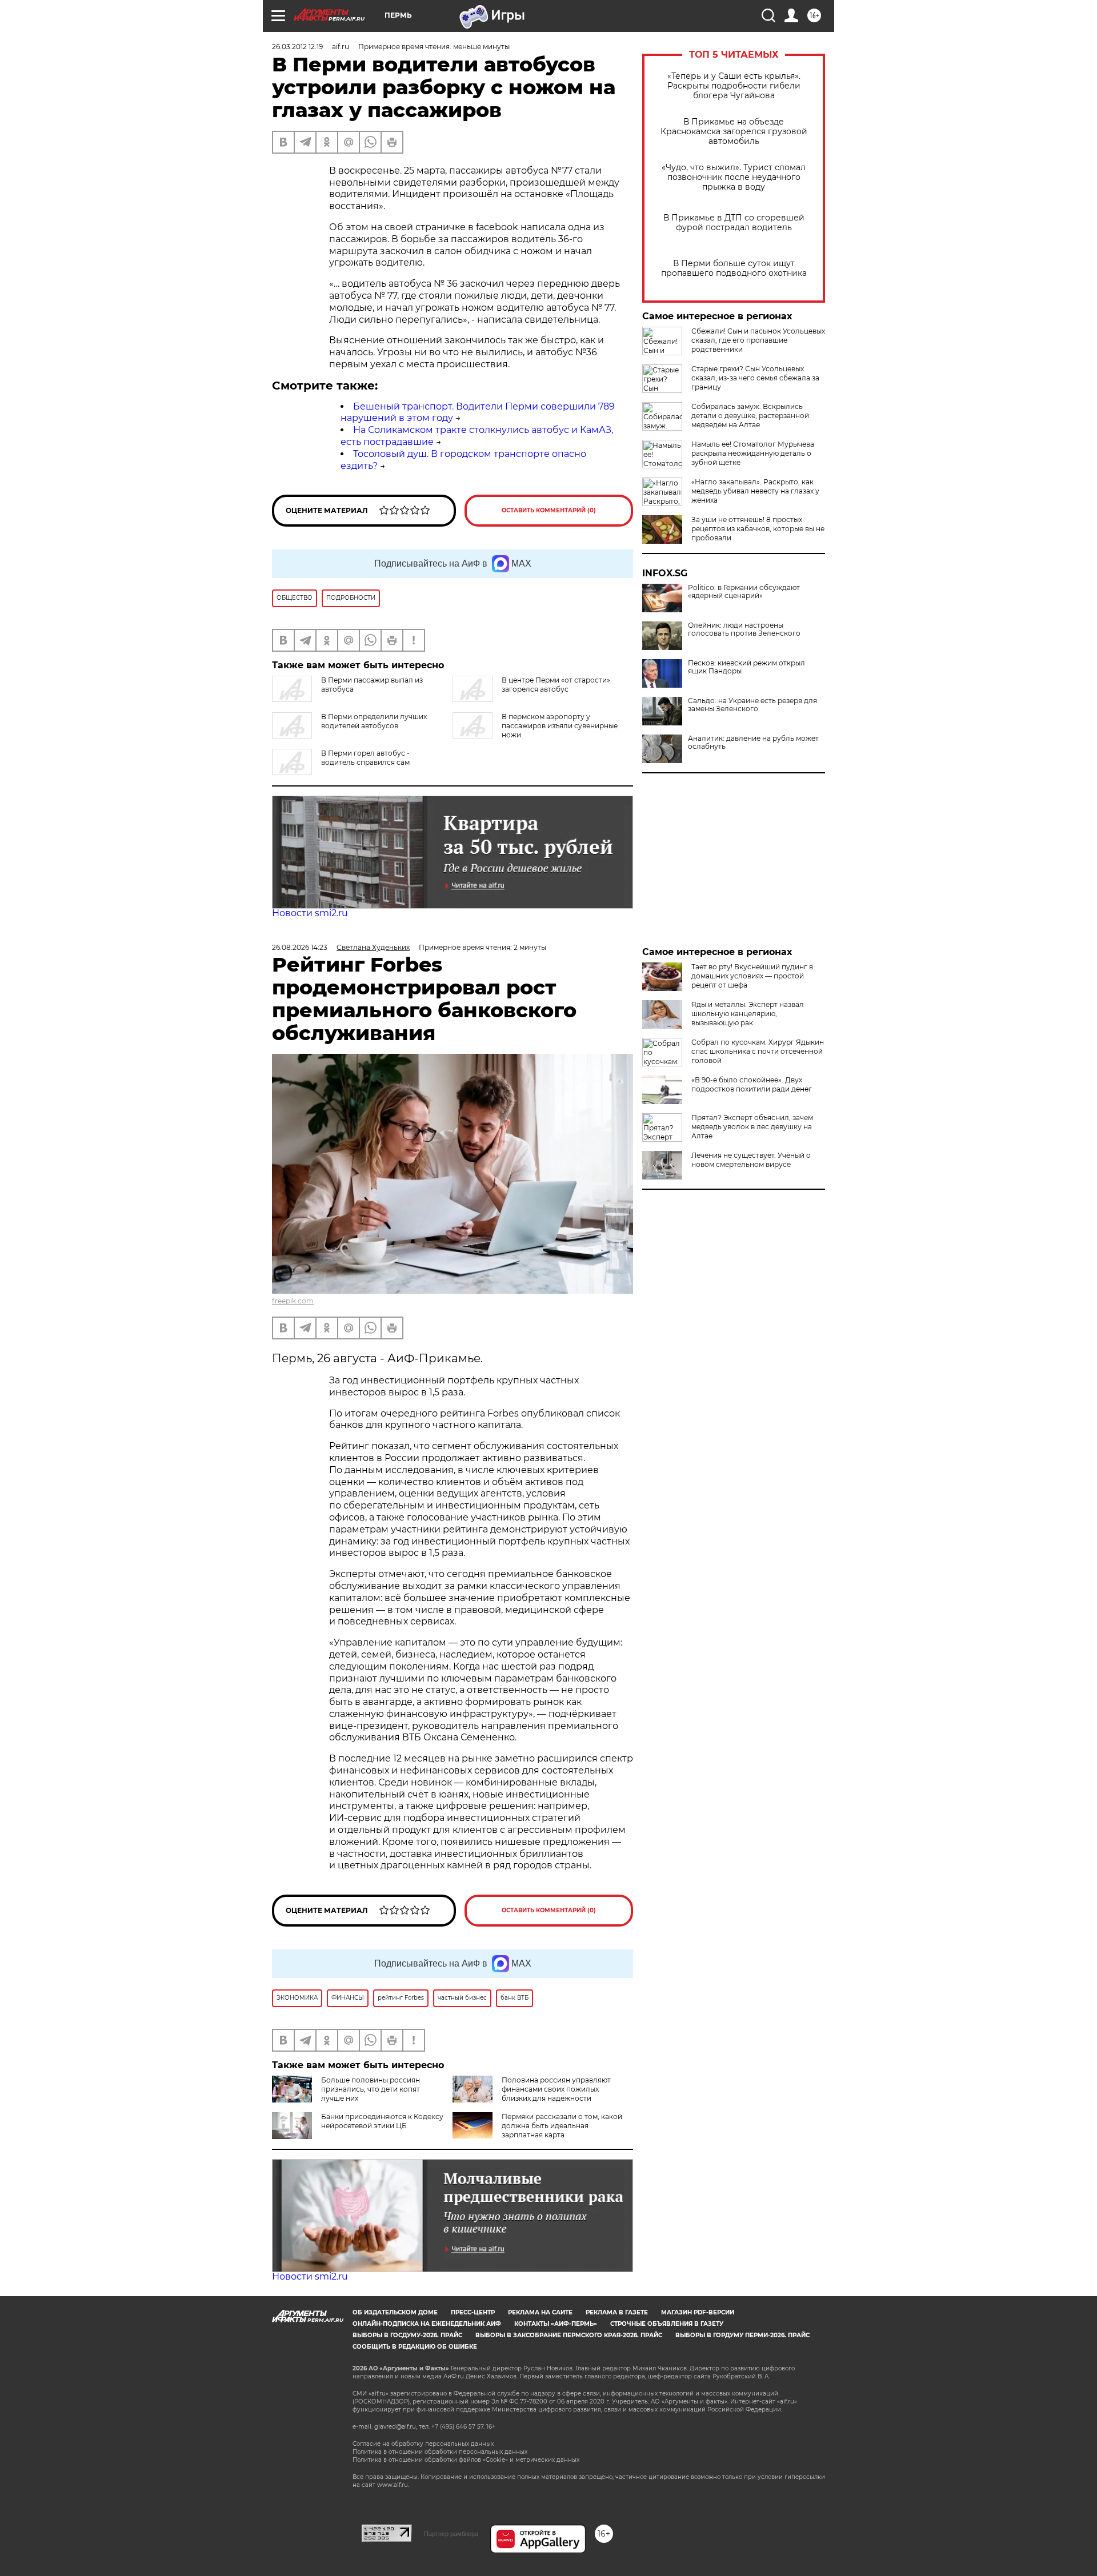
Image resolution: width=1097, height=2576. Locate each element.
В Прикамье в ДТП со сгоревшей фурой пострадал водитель (734, 223)
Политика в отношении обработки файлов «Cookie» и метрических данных (466, 2460)
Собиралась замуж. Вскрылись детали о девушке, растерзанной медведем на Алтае (750, 416)
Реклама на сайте (540, 2312)
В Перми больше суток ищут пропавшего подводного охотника (734, 268)
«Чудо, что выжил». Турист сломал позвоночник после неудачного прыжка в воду (734, 177)
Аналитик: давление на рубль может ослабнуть (753, 743)
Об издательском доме (395, 2312)
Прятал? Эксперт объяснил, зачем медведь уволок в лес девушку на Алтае (752, 1127)
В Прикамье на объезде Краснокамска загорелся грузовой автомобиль (734, 132)
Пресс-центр (473, 2312)
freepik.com (293, 1301)
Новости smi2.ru (310, 913)
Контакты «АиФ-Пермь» (556, 2324)
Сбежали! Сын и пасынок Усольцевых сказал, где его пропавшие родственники (758, 340)
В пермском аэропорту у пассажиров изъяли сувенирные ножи (560, 726)
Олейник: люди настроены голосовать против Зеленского (744, 629)
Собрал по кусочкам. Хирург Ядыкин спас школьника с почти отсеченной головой (758, 1051)
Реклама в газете (617, 2312)
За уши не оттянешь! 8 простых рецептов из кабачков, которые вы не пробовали (758, 529)
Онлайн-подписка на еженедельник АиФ (427, 2324)
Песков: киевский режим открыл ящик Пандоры (746, 667)
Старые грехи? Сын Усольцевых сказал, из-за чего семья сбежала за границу (755, 378)
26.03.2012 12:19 (297, 47)
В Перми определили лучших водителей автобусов (374, 721)
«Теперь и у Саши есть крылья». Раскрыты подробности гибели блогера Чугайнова (734, 86)
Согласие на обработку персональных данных (423, 2444)
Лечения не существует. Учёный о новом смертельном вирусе (751, 1160)
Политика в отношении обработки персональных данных (440, 2452)
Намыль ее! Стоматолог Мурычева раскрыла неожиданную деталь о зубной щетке (753, 453)
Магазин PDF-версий (698, 2312)
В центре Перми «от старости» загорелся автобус (556, 685)
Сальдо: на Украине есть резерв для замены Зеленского (752, 705)
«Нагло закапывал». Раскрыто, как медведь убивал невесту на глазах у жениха (755, 491)
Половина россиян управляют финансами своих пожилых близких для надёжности (556, 2089)
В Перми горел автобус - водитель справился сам (365, 758)
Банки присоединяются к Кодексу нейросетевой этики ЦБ (382, 2121)
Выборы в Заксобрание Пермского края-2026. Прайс (569, 2335)
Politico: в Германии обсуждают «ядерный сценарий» (744, 592)
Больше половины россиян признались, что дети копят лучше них (371, 2089)
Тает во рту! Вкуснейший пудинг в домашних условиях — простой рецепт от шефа (752, 976)
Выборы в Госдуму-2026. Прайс (407, 2335)
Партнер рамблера (451, 2534)
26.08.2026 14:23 (300, 947)
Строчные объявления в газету (667, 2324)
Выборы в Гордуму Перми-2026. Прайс (742, 2335)
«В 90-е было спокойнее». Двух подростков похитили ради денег (752, 1084)
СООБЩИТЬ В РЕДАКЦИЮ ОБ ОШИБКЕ (415, 2347)
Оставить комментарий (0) (549, 510)
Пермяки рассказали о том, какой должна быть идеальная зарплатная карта (562, 2126)
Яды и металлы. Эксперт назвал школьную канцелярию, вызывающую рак (748, 1014)
